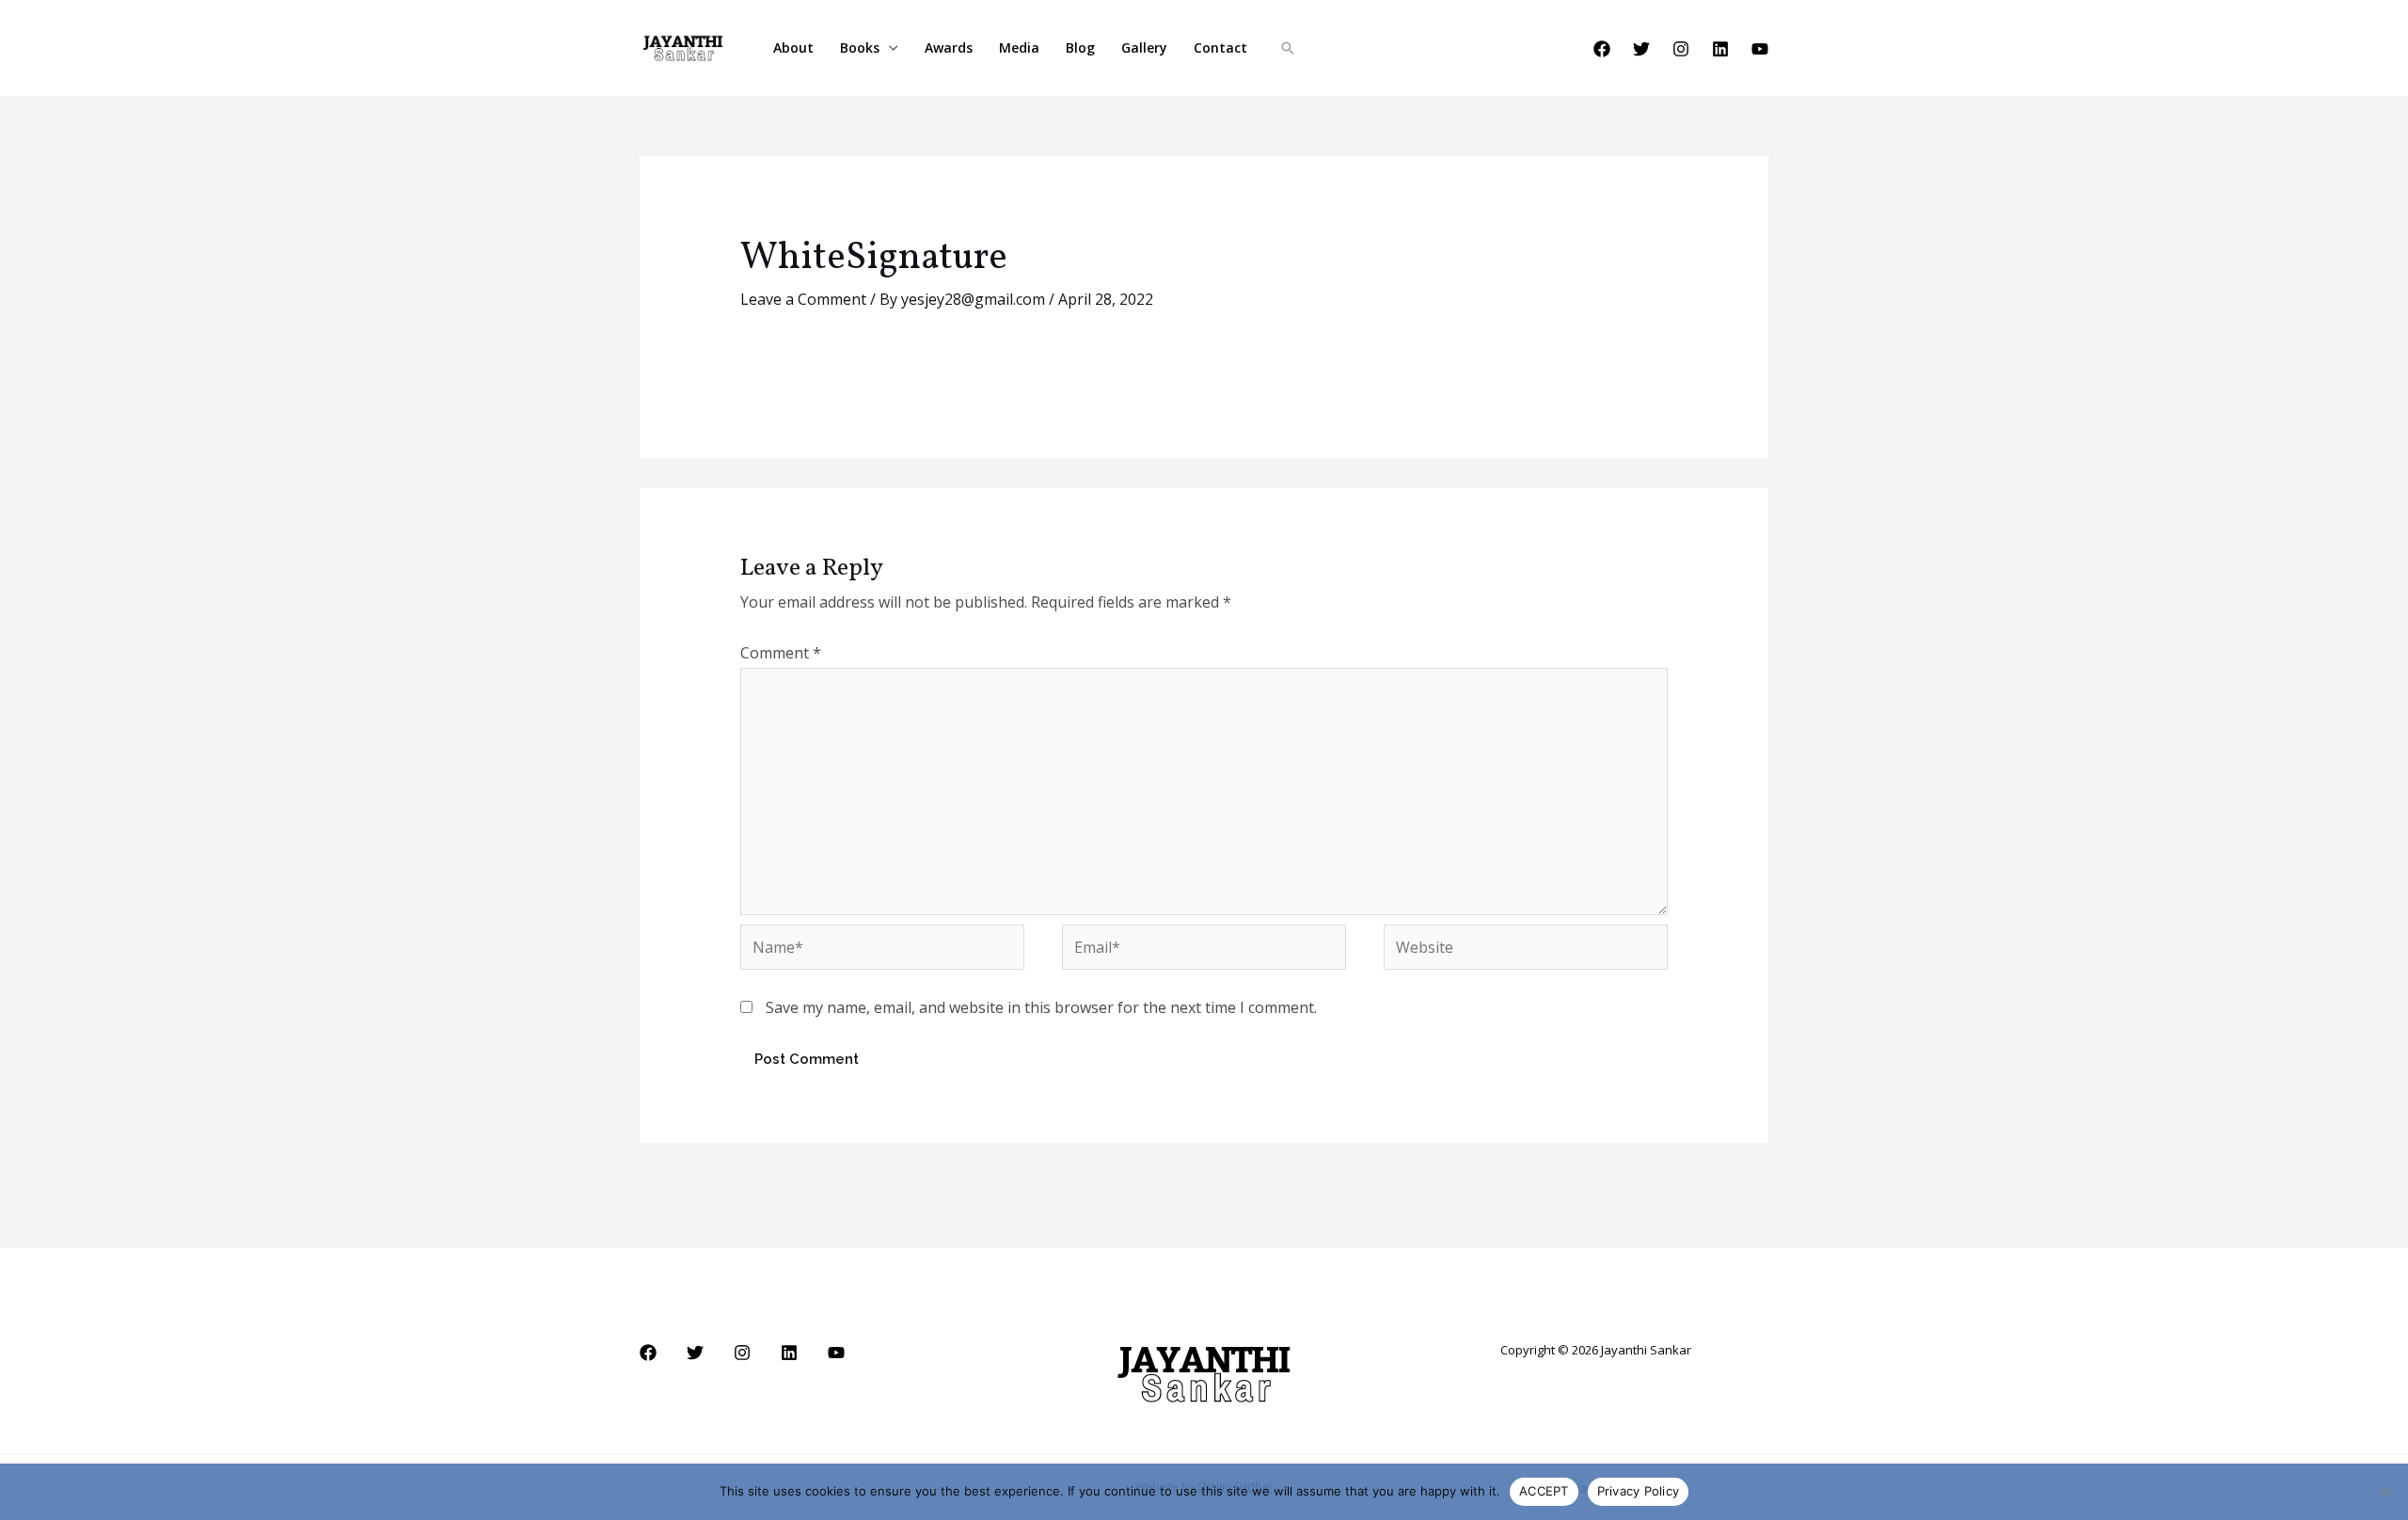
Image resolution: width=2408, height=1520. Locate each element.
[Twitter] (1641, 49)
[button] (1288, 48)
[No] (2384, 1492)
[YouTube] (1760, 49)
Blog (1080, 47)
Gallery (1144, 47)
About (793, 47)
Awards (949, 47)
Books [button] (860, 47)
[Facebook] (1602, 49)
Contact (1220, 47)
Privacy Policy (1639, 1491)
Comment (781, 653)
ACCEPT (1544, 1491)
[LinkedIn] (1720, 49)
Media (1019, 47)
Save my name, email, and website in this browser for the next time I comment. (1041, 1007)
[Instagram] (1681, 49)
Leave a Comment (803, 299)
